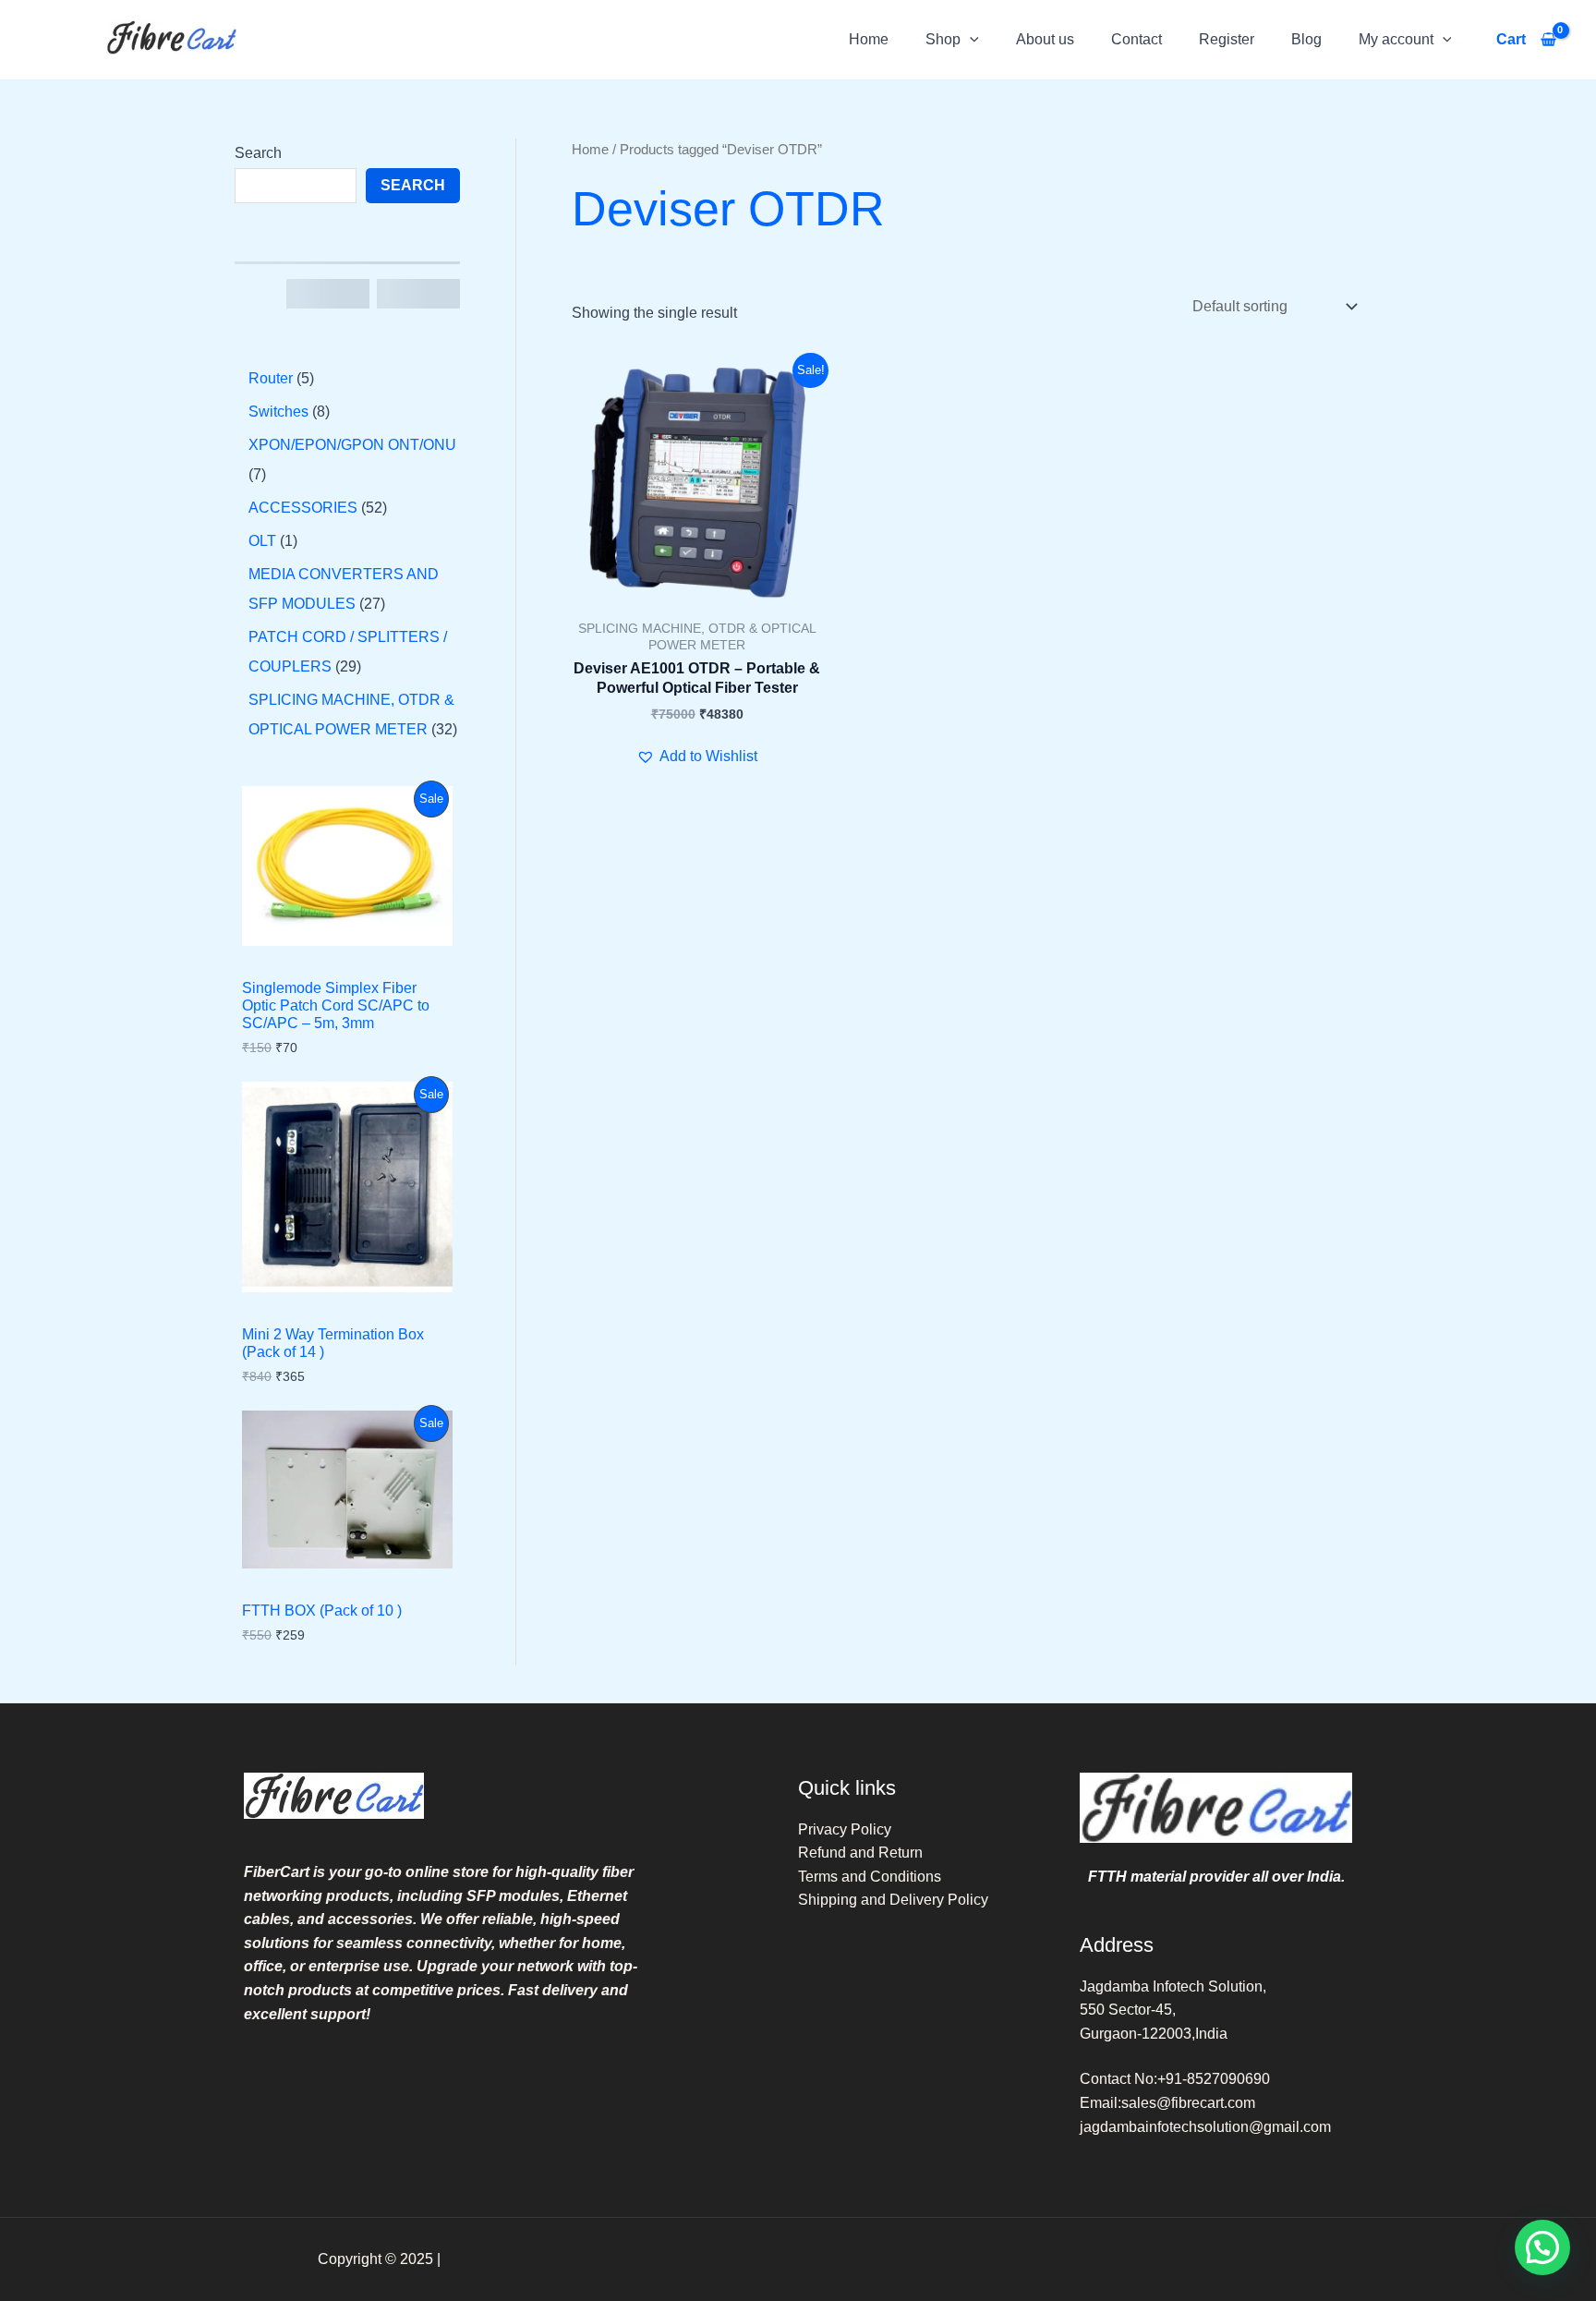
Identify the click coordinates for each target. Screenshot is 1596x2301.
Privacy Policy (845, 1829)
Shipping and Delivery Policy (893, 1900)
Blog (1306, 39)
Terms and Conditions (870, 1877)
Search (258, 153)
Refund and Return (860, 1853)
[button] (970, 39)
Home (869, 39)
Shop (943, 39)
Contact (1137, 39)
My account (1396, 39)
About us (1045, 39)
